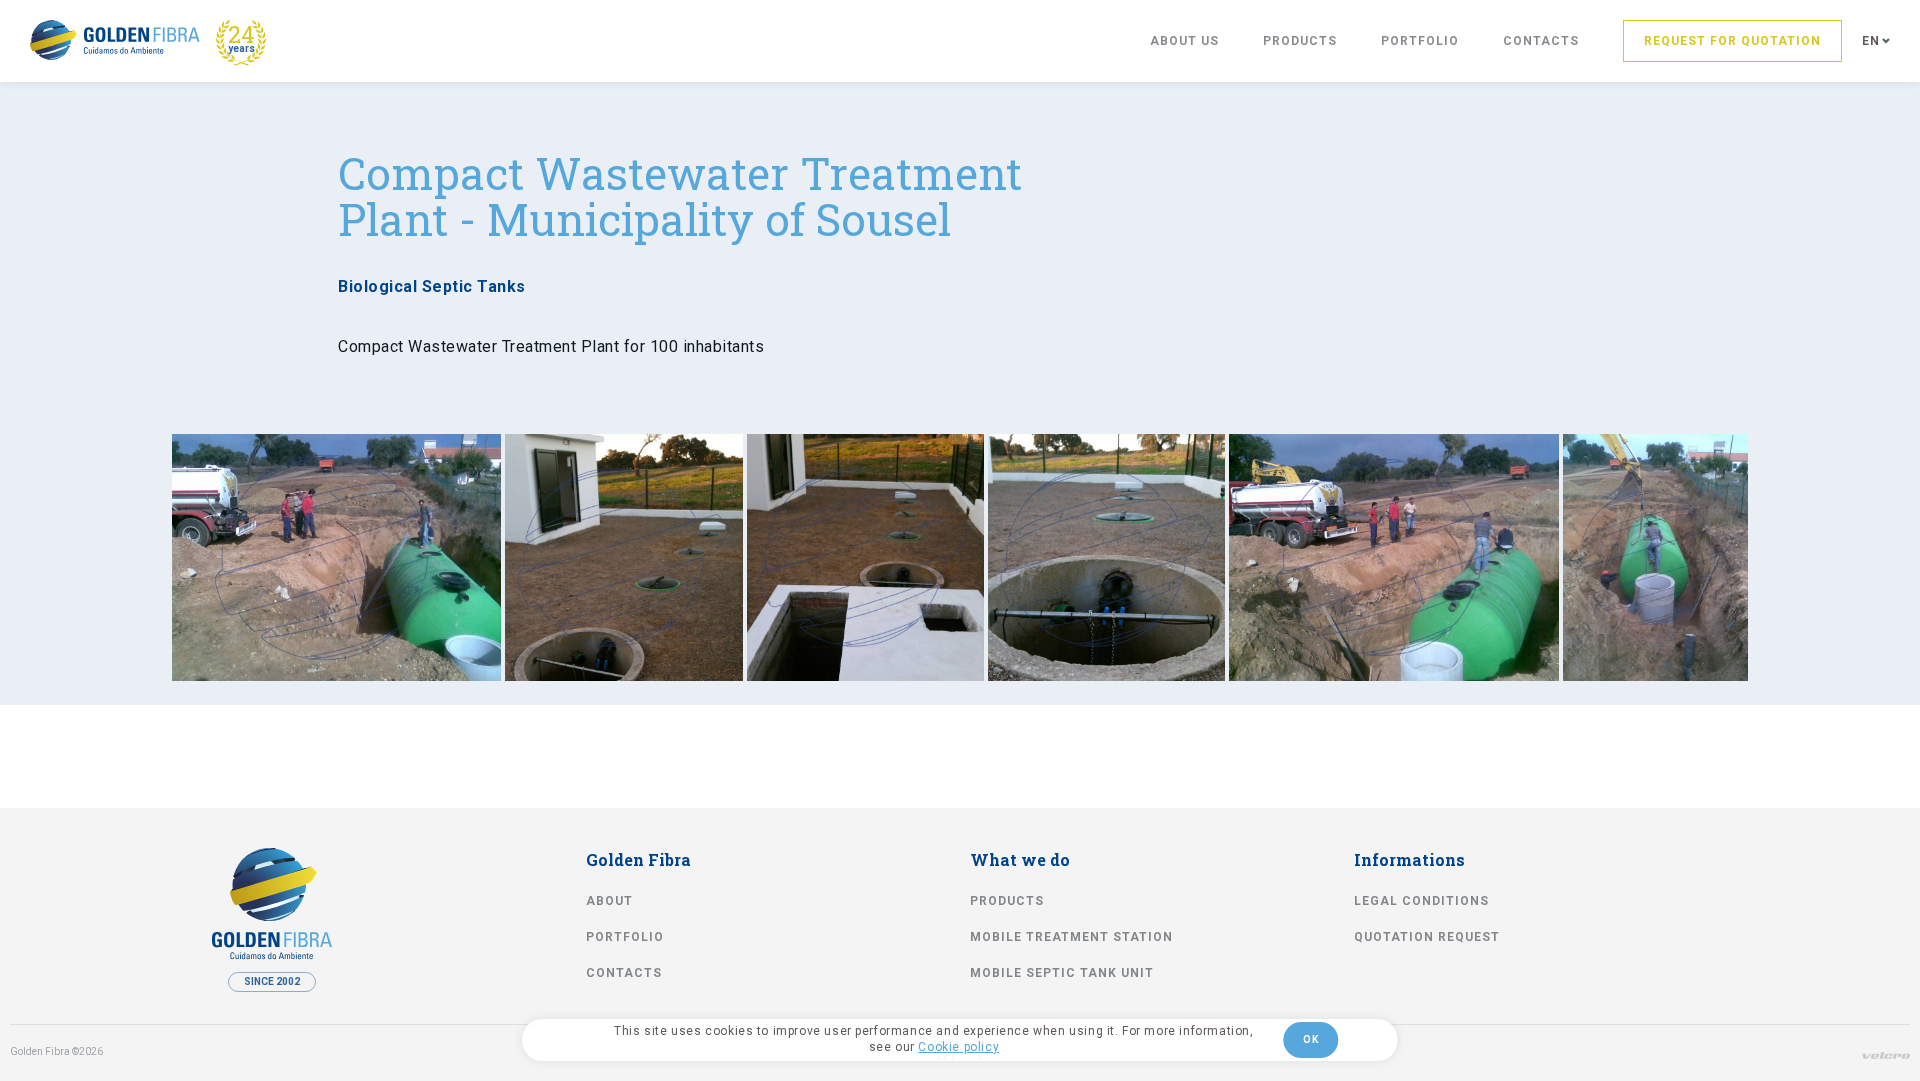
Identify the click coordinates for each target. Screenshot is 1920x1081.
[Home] (115, 40)
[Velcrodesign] (1886, 1055)
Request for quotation (1732, 41)
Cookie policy (958, 1047)
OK (1310, 1039)
